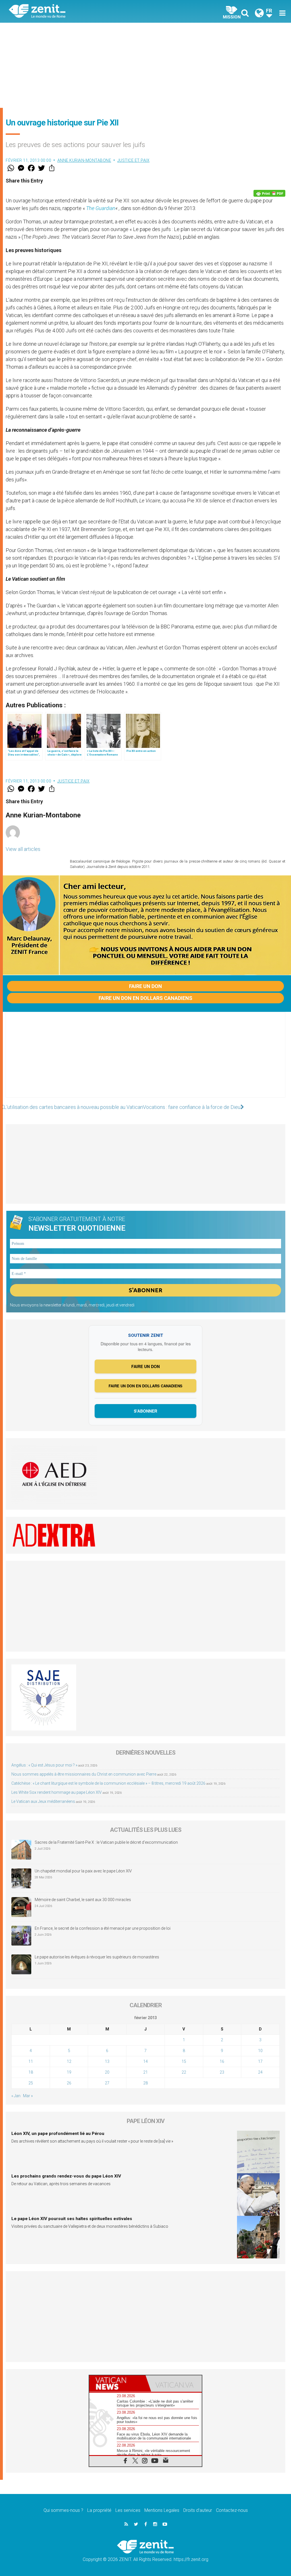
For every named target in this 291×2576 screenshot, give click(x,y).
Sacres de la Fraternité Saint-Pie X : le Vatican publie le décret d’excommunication (106, 1842)
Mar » (28, 2096)
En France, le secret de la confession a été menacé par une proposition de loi (103, 1928)
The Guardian (101, 208)
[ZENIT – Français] (82, 11)
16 (222, 2061)
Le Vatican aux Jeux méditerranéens (43, 1801)
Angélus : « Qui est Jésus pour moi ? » (44, 1765)
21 (145, 2072)
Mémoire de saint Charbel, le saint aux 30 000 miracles (83, 1900)
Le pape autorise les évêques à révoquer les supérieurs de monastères (97, 1957)
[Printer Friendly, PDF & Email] (269, 193)
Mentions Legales (162, 2510)
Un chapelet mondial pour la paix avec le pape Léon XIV (83, 1871)
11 (31, 2061)
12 (69, 2061)
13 (107, 2061)
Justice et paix (134, 160)
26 (69, 2083)
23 (222, 2072)
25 (31, 2083)
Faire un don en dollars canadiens (145, 998)
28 (145, 2083)
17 (260, 2061)
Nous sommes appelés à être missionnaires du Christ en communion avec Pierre (84, 1774)
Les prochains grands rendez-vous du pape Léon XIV (66, 2176)
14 (145, 2061)
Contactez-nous (232, 2510)
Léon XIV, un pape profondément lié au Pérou (58, 2134)
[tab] (117, 2383)
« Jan (16, 2096)
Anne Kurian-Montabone (84, 160)
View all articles (23, 849)
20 (107, 2072)
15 (184, 2061)
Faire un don (145, 986)
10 (260, 2051)
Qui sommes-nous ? (63, 2510)
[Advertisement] (145, 65)
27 (107, 2083)
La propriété (99, 2510)
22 (184, 2072)
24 (260, 2072)
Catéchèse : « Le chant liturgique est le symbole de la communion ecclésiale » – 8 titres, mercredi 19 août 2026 (108, 1783)
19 (69, 2072)
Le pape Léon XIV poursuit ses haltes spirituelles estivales (72, 2219)
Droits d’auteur (198, 2510)
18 (31, 2072)
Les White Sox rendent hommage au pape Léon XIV (57, 1792)
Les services (128, 2510)
